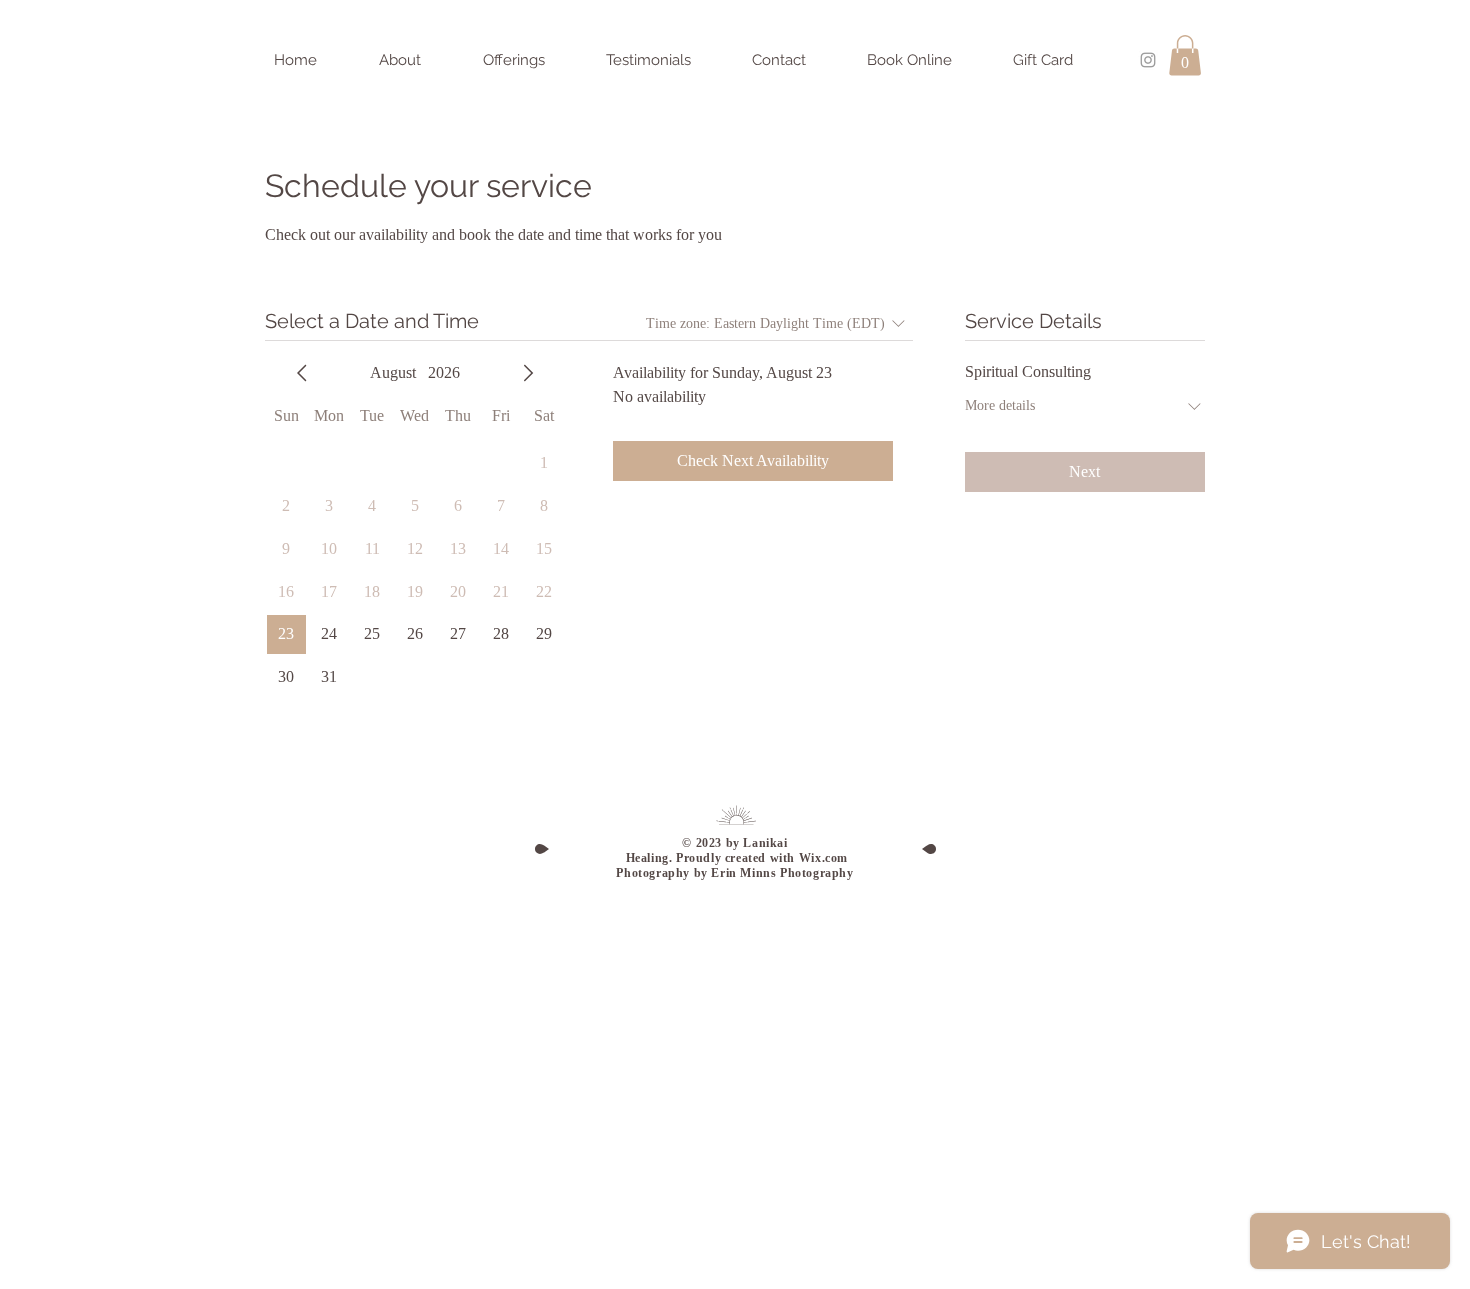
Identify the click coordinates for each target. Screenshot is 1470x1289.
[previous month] (302, 373)
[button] (1185, 55)
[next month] (528, 373)
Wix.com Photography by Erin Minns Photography (734, 865)
